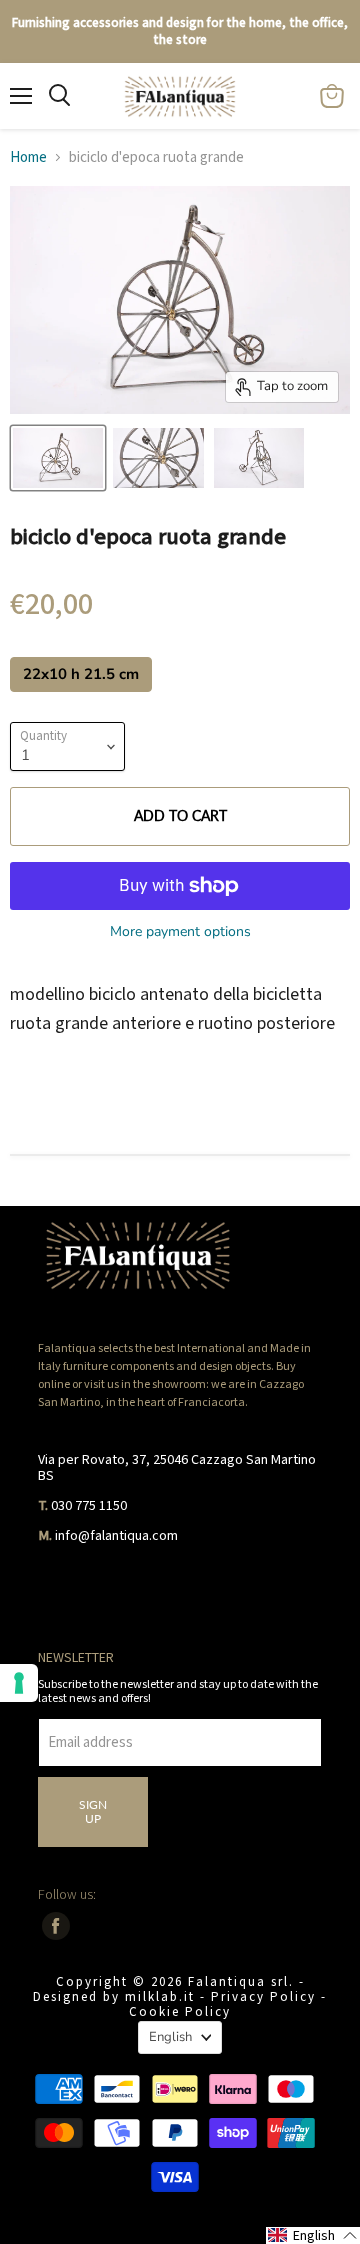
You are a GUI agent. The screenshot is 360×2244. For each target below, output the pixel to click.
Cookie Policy (180, 2012)
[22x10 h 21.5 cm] (83, 697)
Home (28, 157)
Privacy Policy (263, 1997)
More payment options (180, 932)
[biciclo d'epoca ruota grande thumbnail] (58, 458)
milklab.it (160, 1997)
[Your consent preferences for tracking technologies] (19, 1683)
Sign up (93, 1811)
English (170, 2037)
